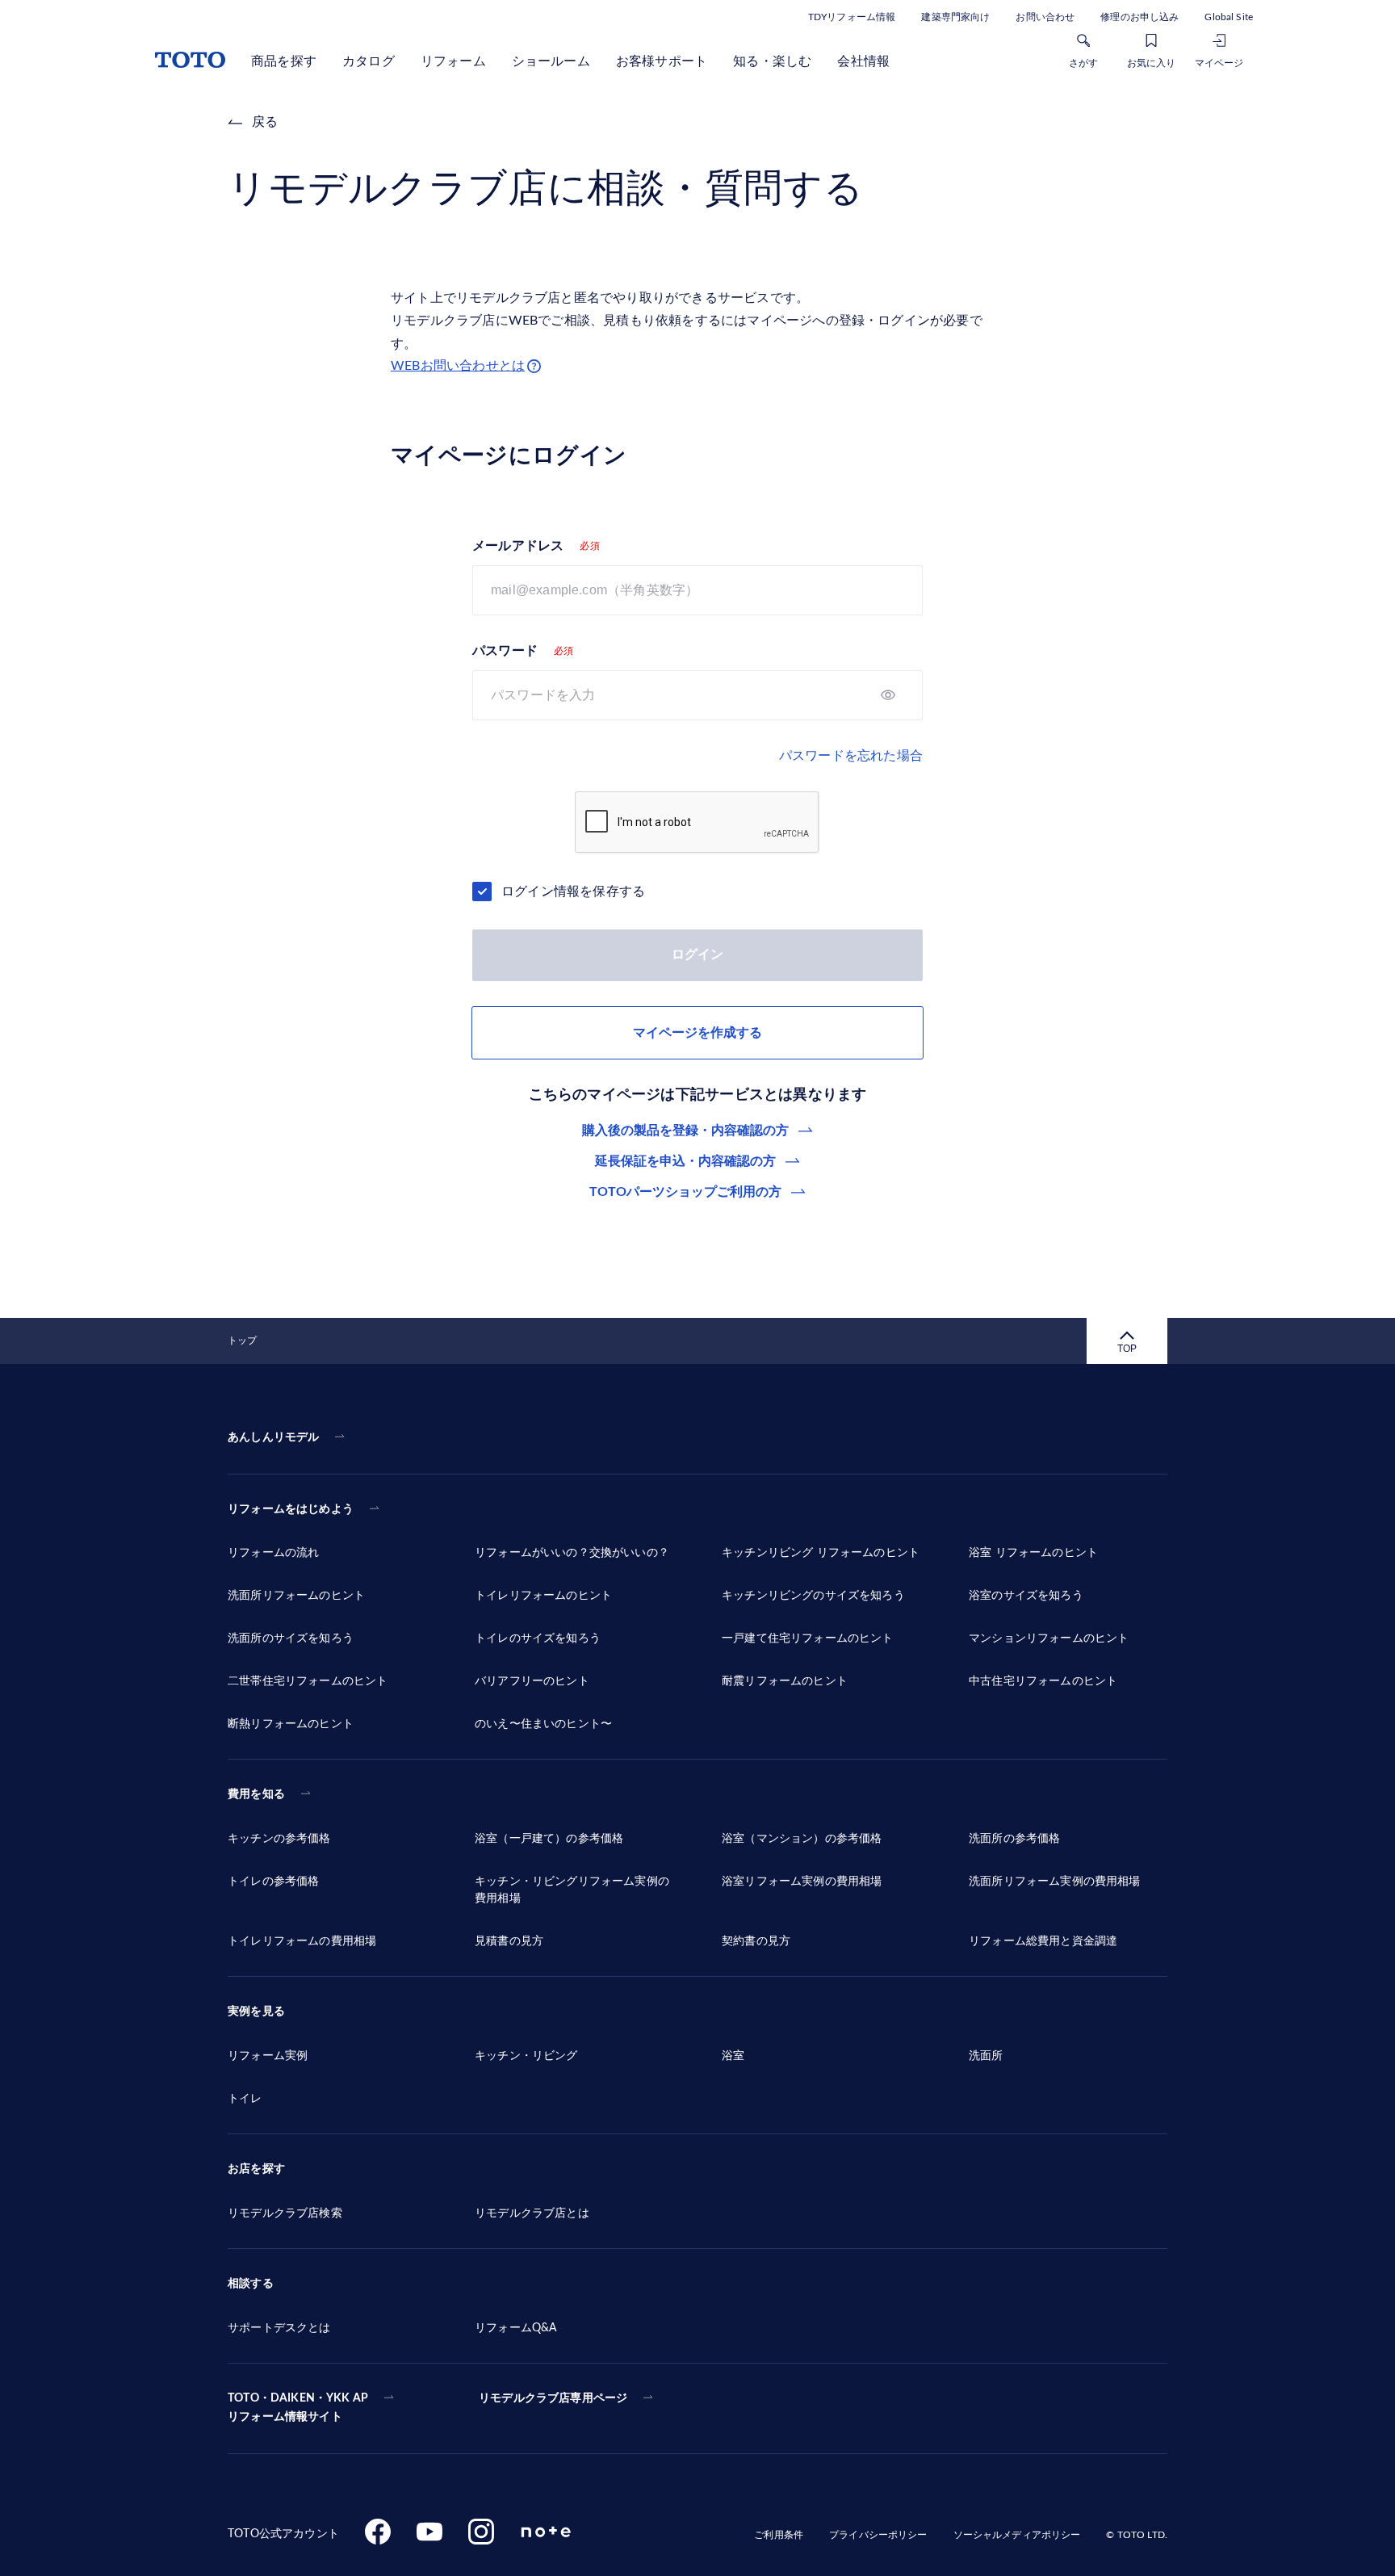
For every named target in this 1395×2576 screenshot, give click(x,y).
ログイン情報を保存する (573, 892)
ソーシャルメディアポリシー (1017, 2535)
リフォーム (453, 61)
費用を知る (256, 1794)
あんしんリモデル (273, 1437)
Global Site (1229, 17)
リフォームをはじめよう (291, 1509)
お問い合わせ (1045, 17)
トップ (242, 1340)
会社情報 (863, 61)
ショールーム (551, 61)
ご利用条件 (779, 2535)
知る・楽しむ (772, 61)
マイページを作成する (697, 1033)
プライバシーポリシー (878, 2535)
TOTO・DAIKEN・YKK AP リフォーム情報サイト (298, 2408)
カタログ (369, 61)
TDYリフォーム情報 (852, 17)
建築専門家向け (955, 17)
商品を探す (284, 61)
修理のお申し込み (1139, 17)
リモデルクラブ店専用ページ (553, 2398)
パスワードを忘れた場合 (851, 756)
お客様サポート (662, 61)
